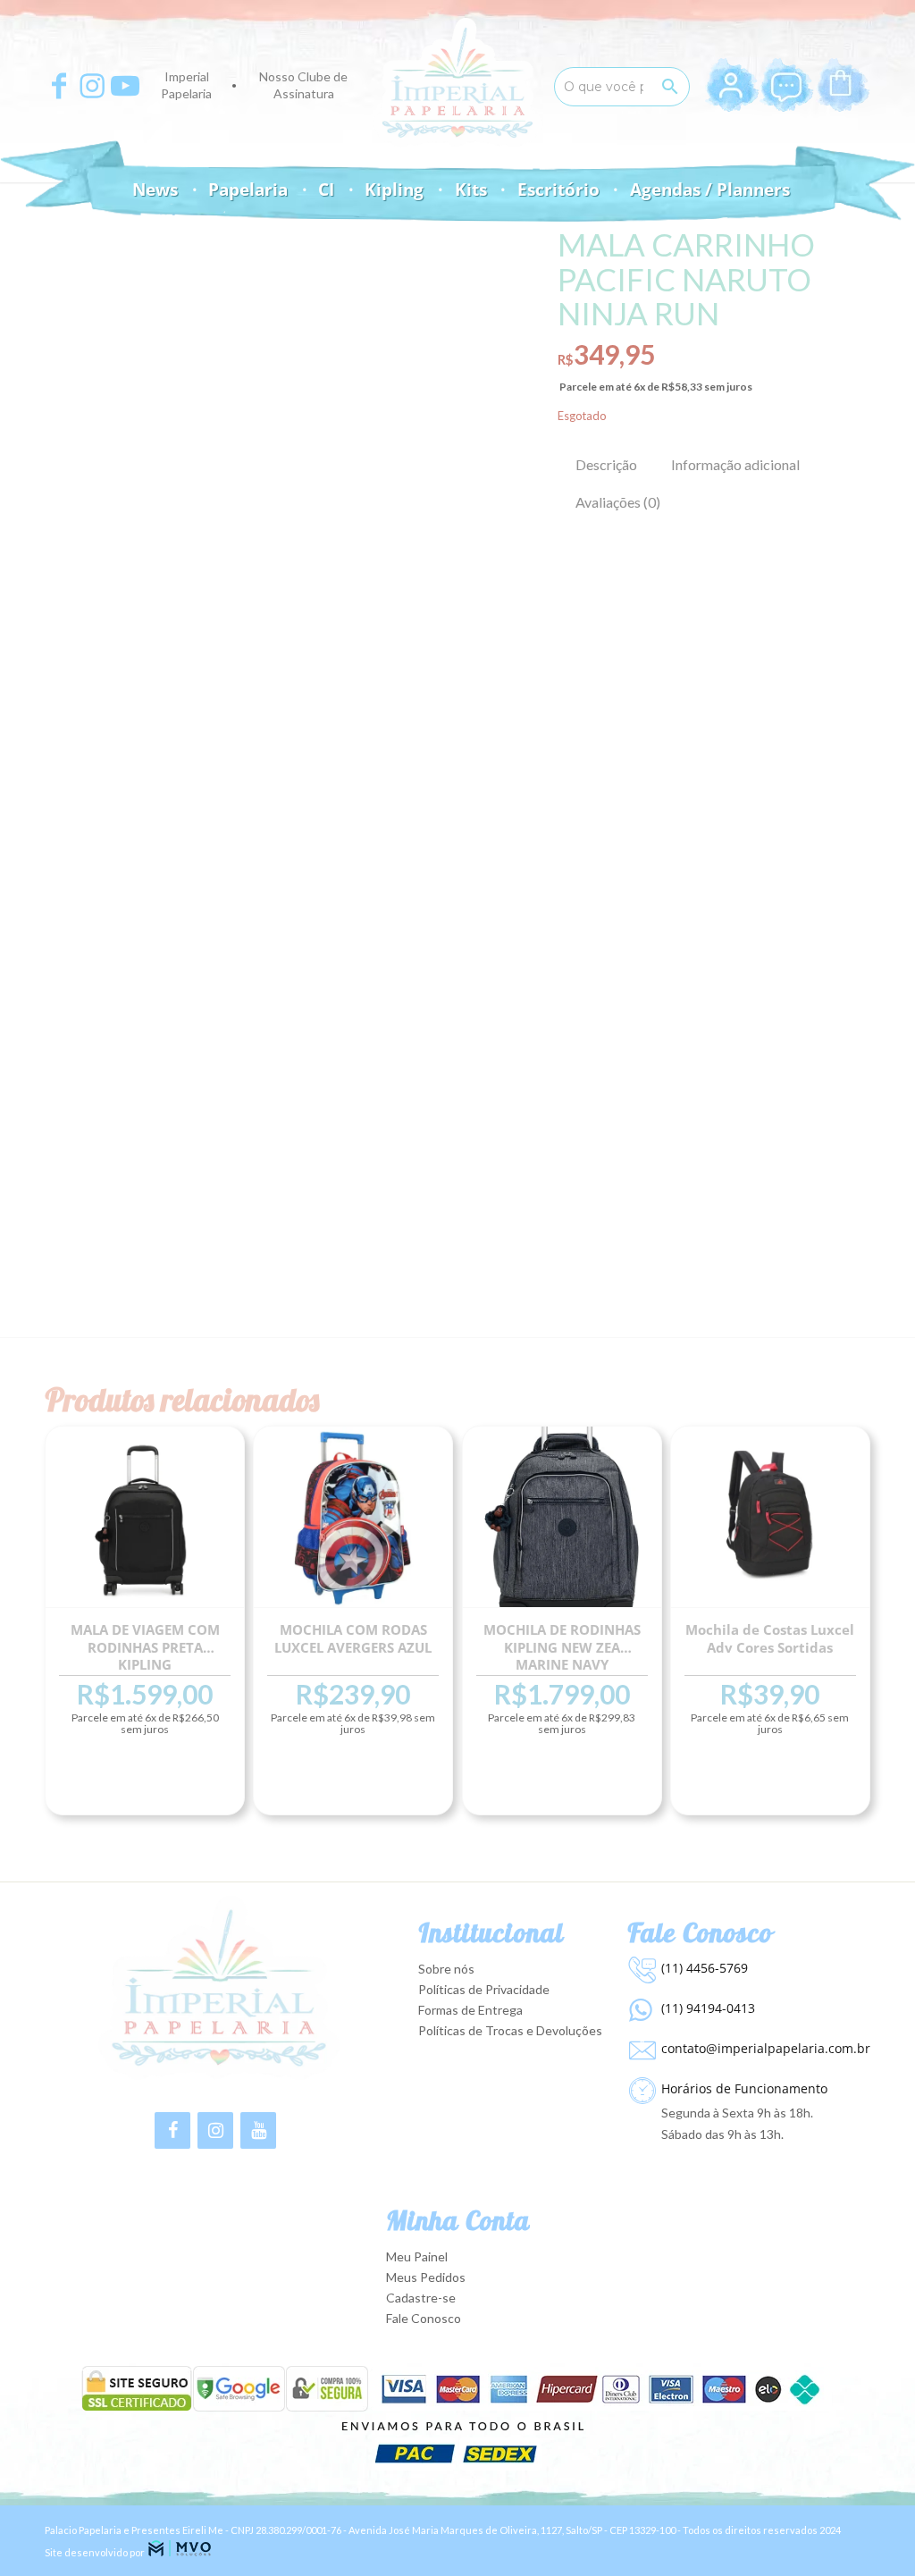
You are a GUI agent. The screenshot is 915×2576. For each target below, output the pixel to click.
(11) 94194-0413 (708, 2008)
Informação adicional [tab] (735, 464)
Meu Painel (417, 2256)
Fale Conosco (424, 2318)
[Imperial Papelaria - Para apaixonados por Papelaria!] (457, 83)
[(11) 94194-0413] (640, 2006)
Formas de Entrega (470, 2010)
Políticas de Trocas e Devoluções (510, 2030)
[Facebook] (172, 2130)
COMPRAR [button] (145, 1782)
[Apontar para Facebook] (59, 86)
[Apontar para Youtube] (125, 86)
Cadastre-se (421, 2298)
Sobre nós (446, 1969)
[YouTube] (258, 2130)
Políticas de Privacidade (484, 1989)
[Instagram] (215, 2130)
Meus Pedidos (426, 2277)
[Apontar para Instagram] (92, 86)
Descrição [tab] (606, 464)
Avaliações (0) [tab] (618, 502)
